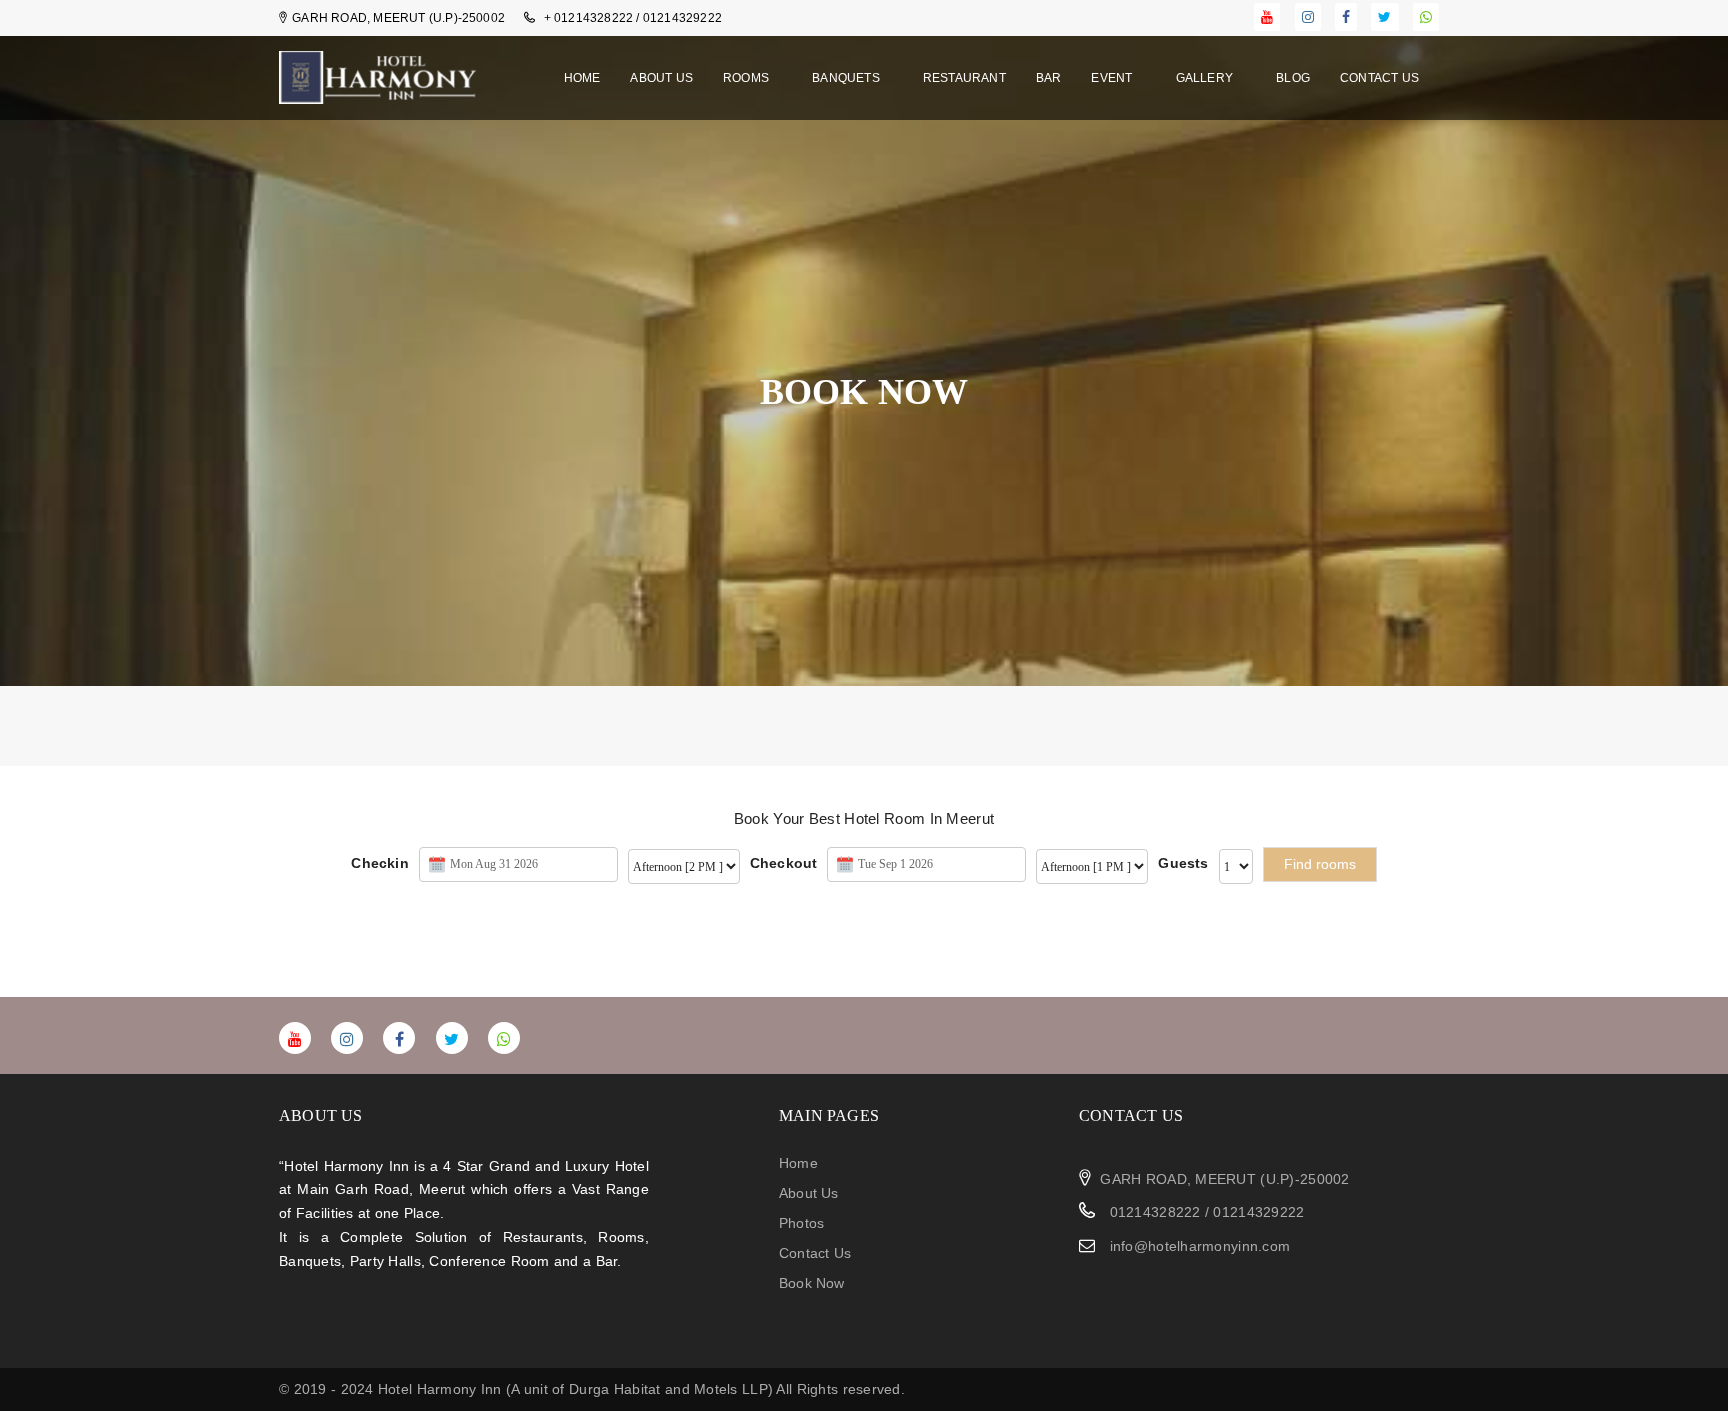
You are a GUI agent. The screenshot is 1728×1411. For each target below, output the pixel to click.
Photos (801, 1223)
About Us (661, 78)
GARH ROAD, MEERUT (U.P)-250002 (1224, 1179)
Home (582, 78)
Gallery (1206, 78)
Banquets (847, 78)
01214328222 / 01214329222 (1204, 1212)
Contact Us (1379, 78)
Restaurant (964, 78)
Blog (1293, 78)
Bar (1049, 78)
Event (1113, 78)
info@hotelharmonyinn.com (1200, 1246)
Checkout (784, 863)
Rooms (747, 78)
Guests (1183, 863)
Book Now (812, 1283)
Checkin (379, 863)
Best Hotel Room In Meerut (902, 818)
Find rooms (1320, 864)
